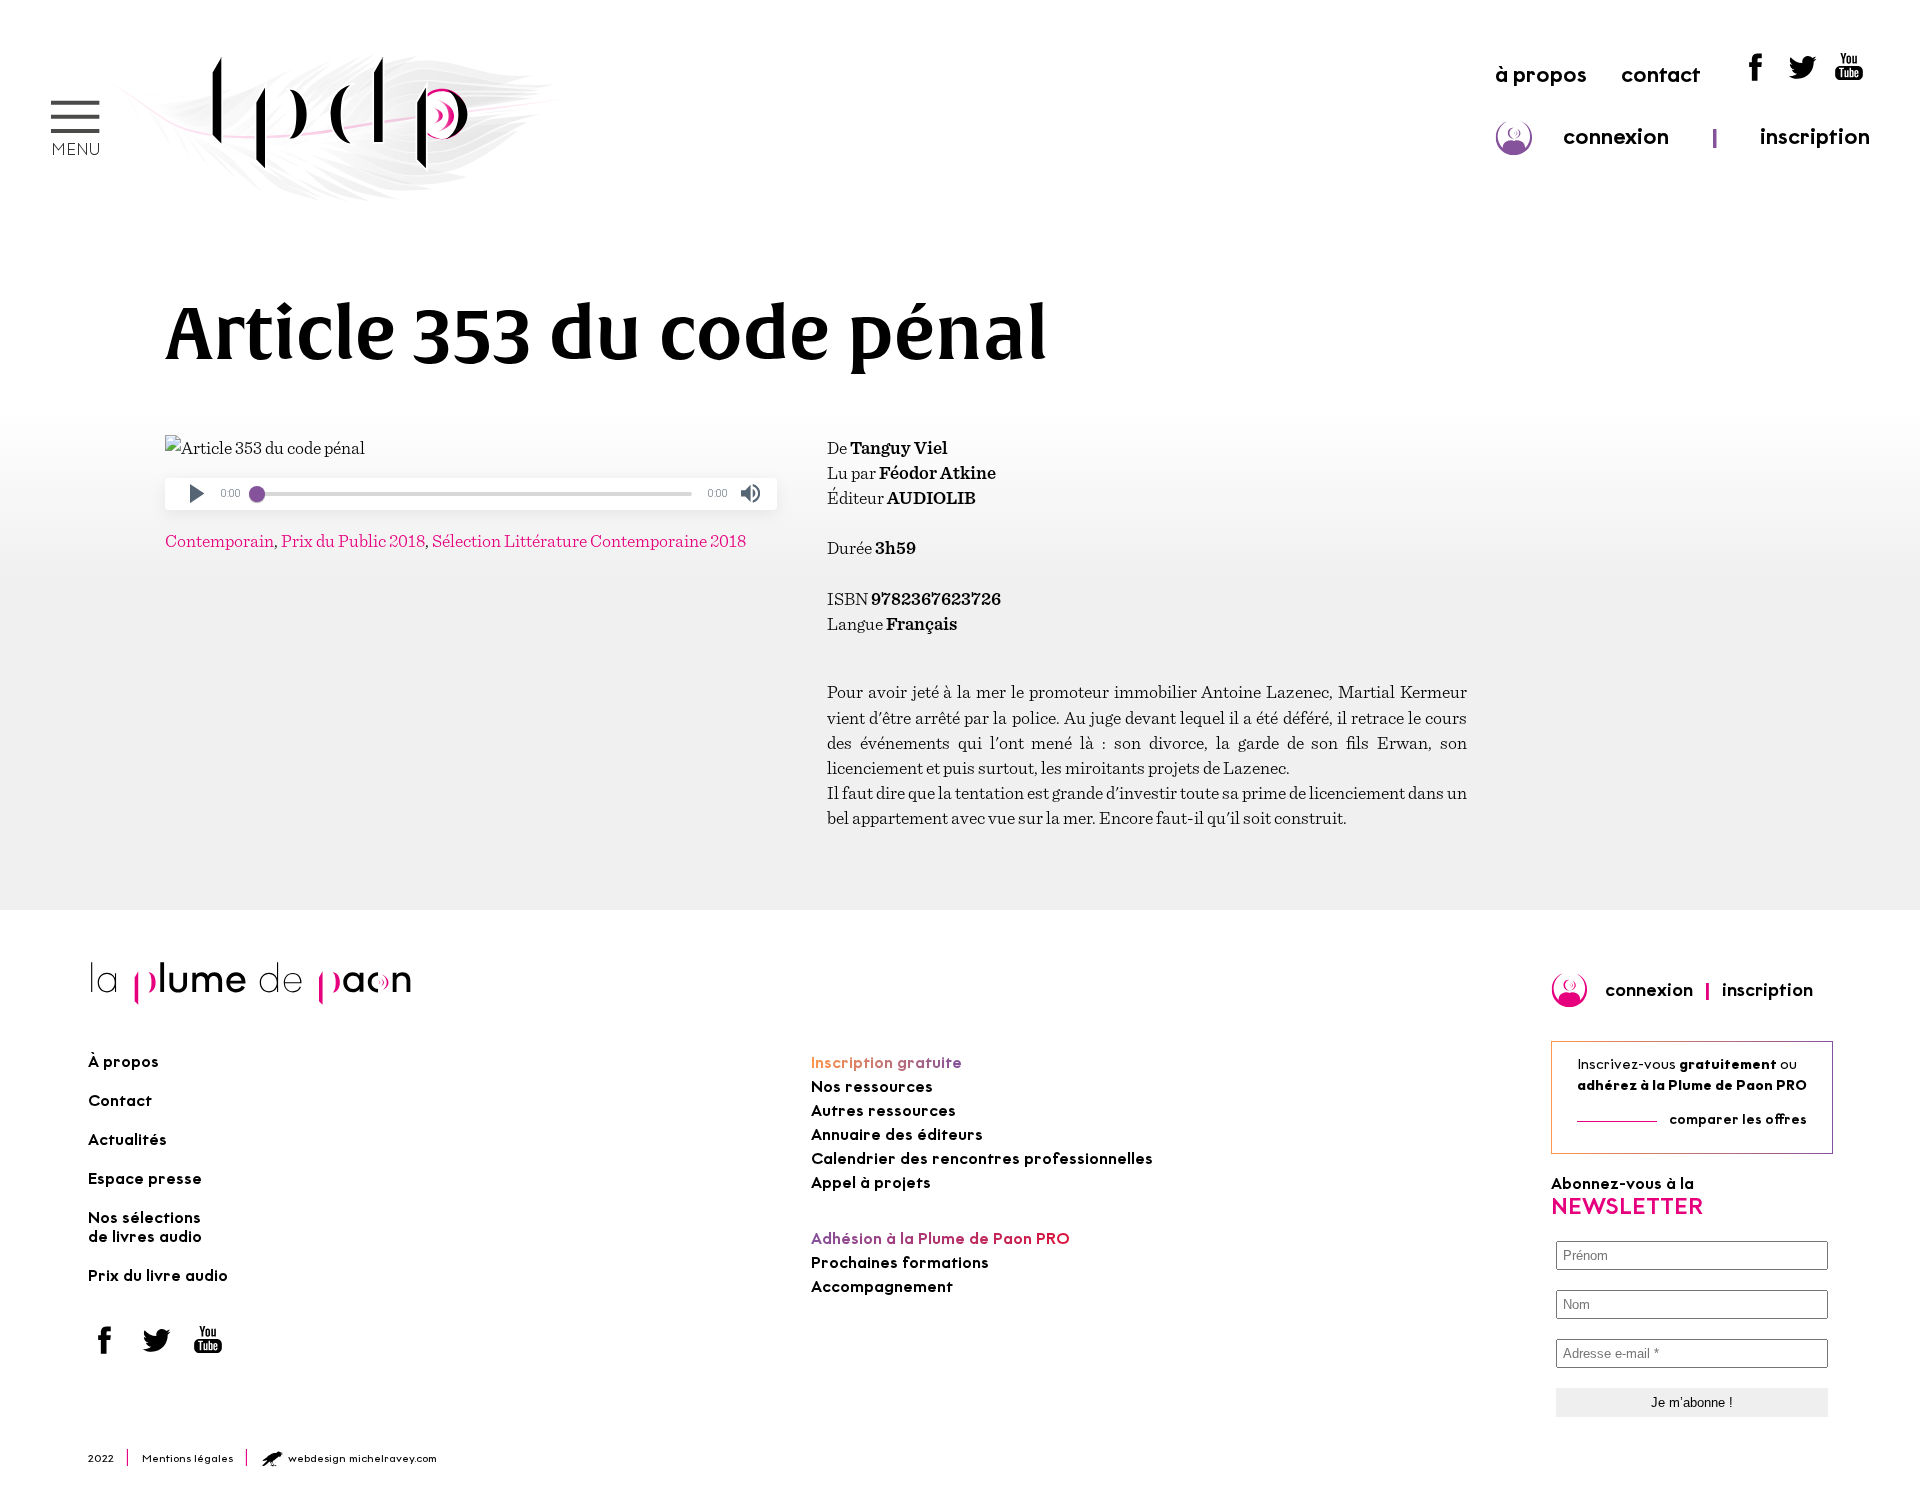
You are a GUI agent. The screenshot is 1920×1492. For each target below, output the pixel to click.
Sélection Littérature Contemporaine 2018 (589, 540)
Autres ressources (883, 1110)
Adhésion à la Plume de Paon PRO (940, 1238)
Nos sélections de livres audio (145, 1227)
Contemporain (219, 540)
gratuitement (1728, 1064)
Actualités (127, 1139)
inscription (1815, 136)
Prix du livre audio (158, 1275)
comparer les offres (1738, 1119)
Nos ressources (872, 1086)
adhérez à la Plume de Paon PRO (1692, 1085)
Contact (120, 1100)
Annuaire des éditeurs (897, 1134)
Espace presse (145, 1178)
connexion (1616, 136)
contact (1661, 74)
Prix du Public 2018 (353, 540)
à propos (1541, 74)
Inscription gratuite (886, 1062)
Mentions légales (187, 1458)
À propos (123, 1061)
